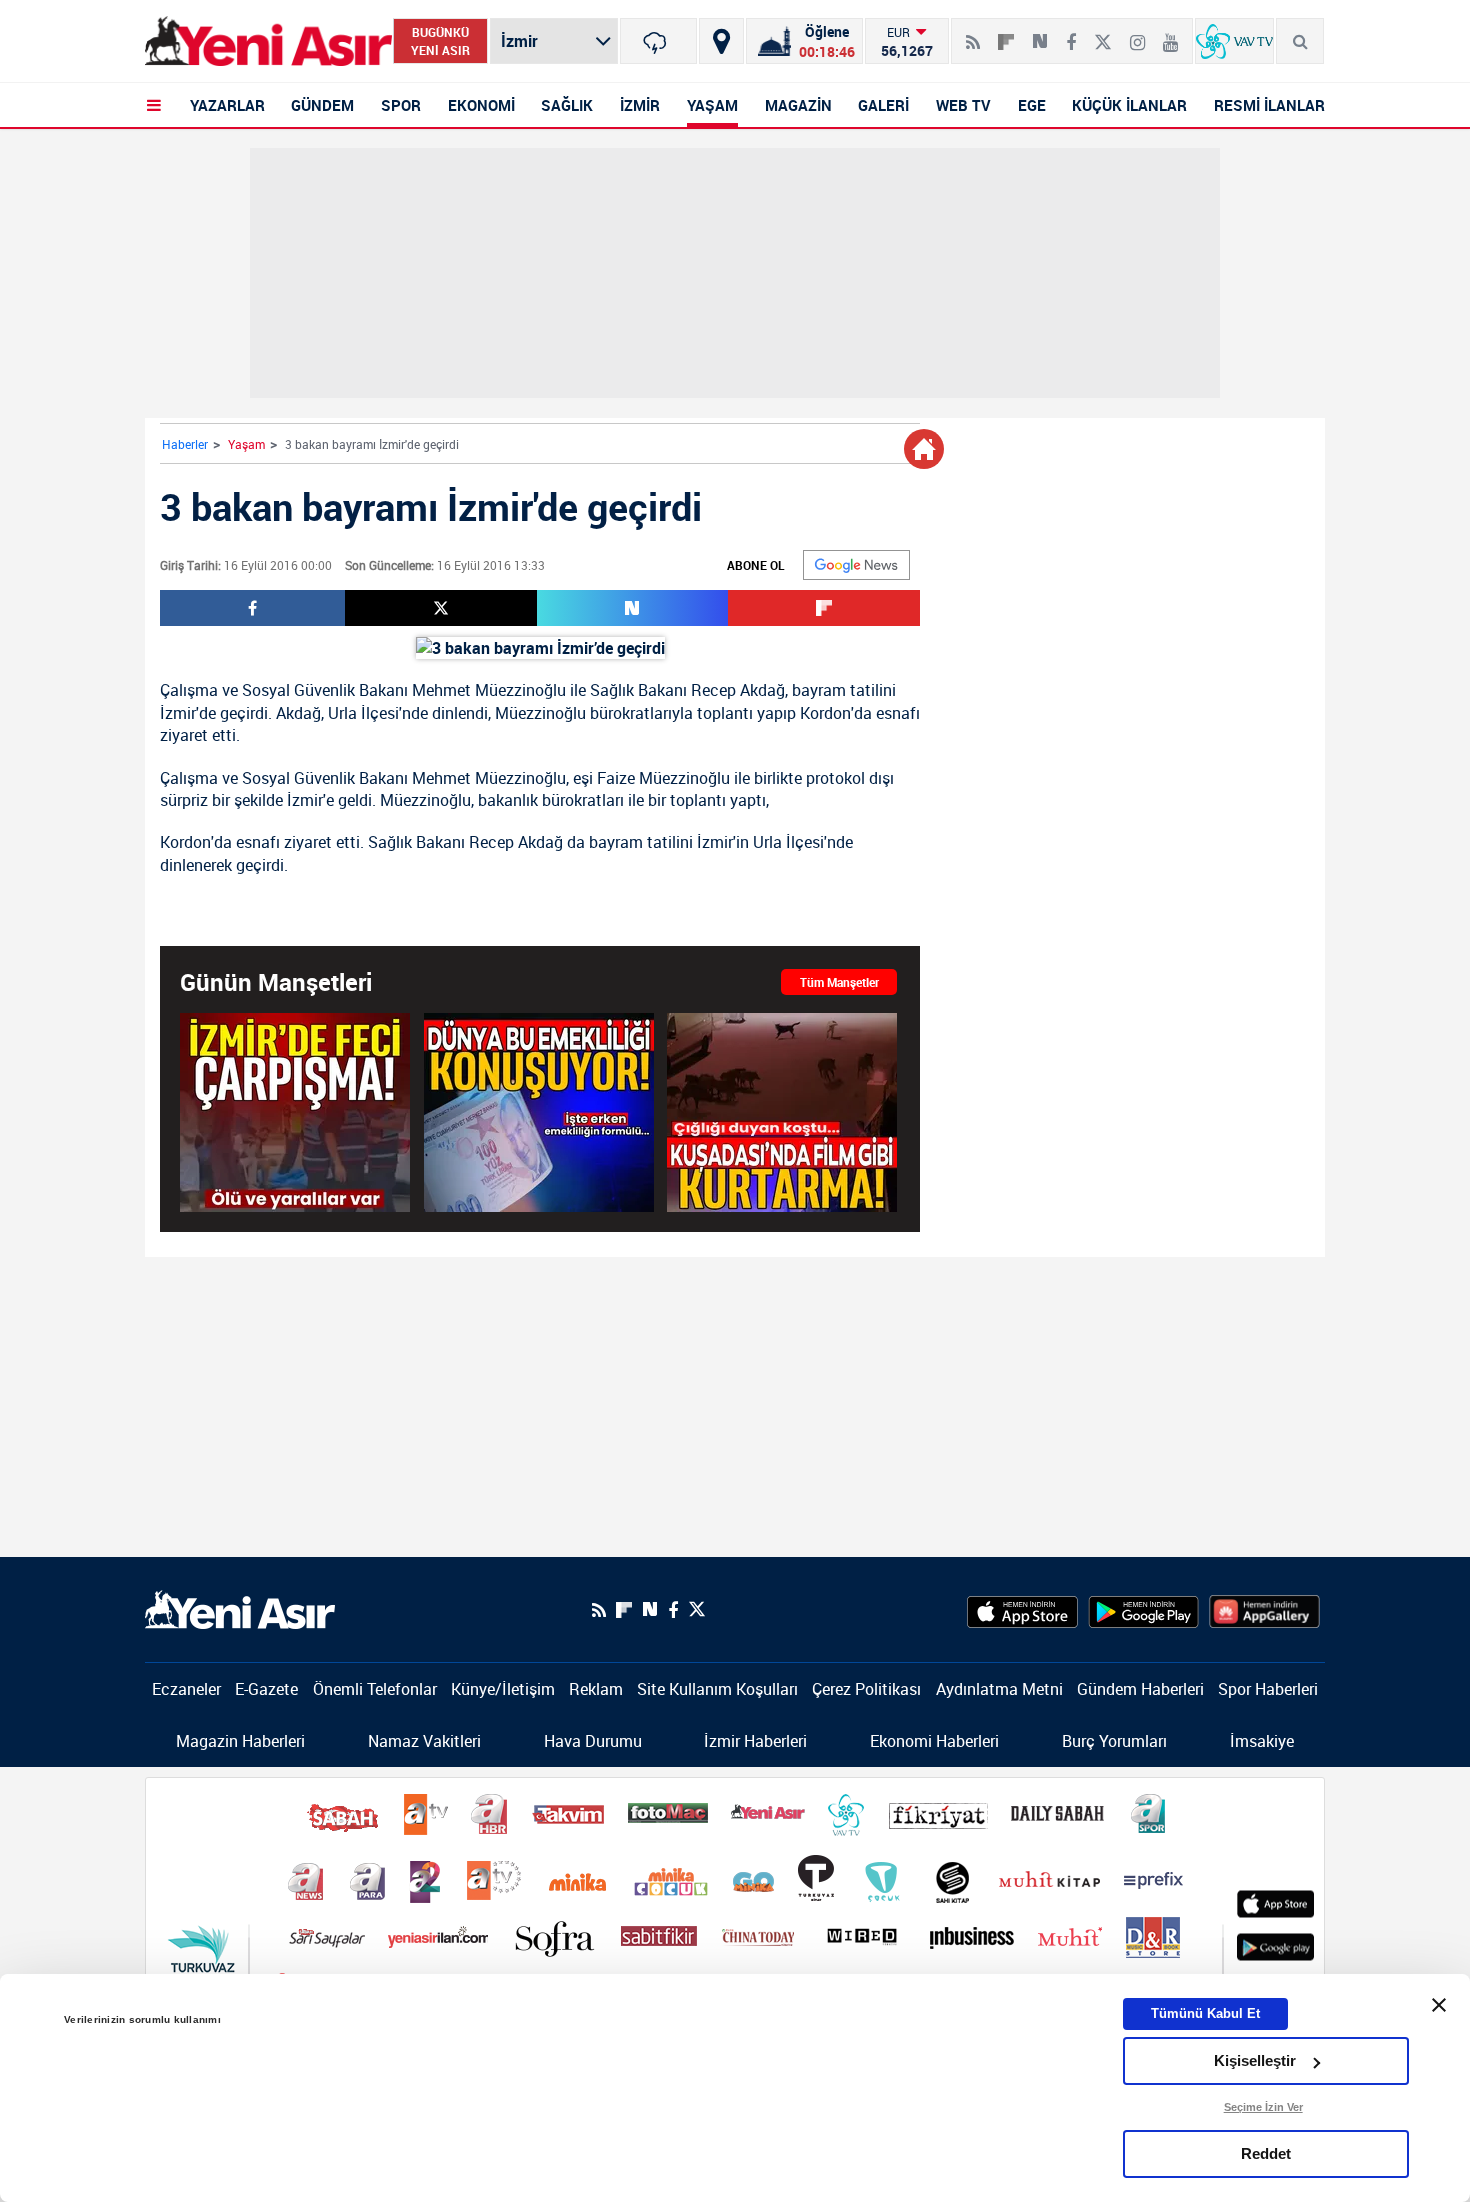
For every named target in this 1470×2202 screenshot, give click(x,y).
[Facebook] (1071, 34)
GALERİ (883, 105)
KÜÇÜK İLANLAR (1129, 105)
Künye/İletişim (503, 1689)
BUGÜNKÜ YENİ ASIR (440, 41)
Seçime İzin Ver (1263, 2107)
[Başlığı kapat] (1439, 2005)
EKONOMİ (481, 105)
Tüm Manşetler (839, 982)
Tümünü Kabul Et (1205, 2013)
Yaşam (246, 444)
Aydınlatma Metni (999, 1689)
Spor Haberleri (1268, 1689)
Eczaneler (186, 1689)
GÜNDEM (322, 105)
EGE (1032, 105)
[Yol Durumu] (721, 41)
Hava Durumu (593, 1741)
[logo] (240, 1608)
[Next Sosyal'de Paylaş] (1040, 34)
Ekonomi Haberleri (934, 1741)
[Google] (856, 565)
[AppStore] (1022, 1610)
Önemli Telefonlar (375, 1689)
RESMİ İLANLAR (1269, 105)
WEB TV (963, 105)
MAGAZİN (798, 105)
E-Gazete (266, 1689)
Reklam (596, 1689)
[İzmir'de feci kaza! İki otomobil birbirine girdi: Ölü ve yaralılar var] (295, 1112)
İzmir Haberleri (755, 1741)
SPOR (401, 105)
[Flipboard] (1006, 35)
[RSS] (973, 34)
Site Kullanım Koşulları (717, 1689)
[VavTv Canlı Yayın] (1234, 41)
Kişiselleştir (1255, 2060)
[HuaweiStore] (1264, 1610)
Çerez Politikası (866, 1689)
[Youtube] (1170, 34)
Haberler (185, 444)
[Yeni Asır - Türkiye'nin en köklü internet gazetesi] (268, 41)
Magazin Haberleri (240, 1741)
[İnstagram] (1137, 34)
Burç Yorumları (1114, 1741)
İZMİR (640, 105)
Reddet (1266, 2153)
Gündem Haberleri (1140, 1689)
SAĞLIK (567, 105)
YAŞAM (712, 105)
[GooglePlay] (1143, 1610)
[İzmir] (658, 41)
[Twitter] (1103, 34)
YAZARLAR (227, 105)
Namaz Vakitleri (424, 1741)
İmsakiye (1262, 1741)
